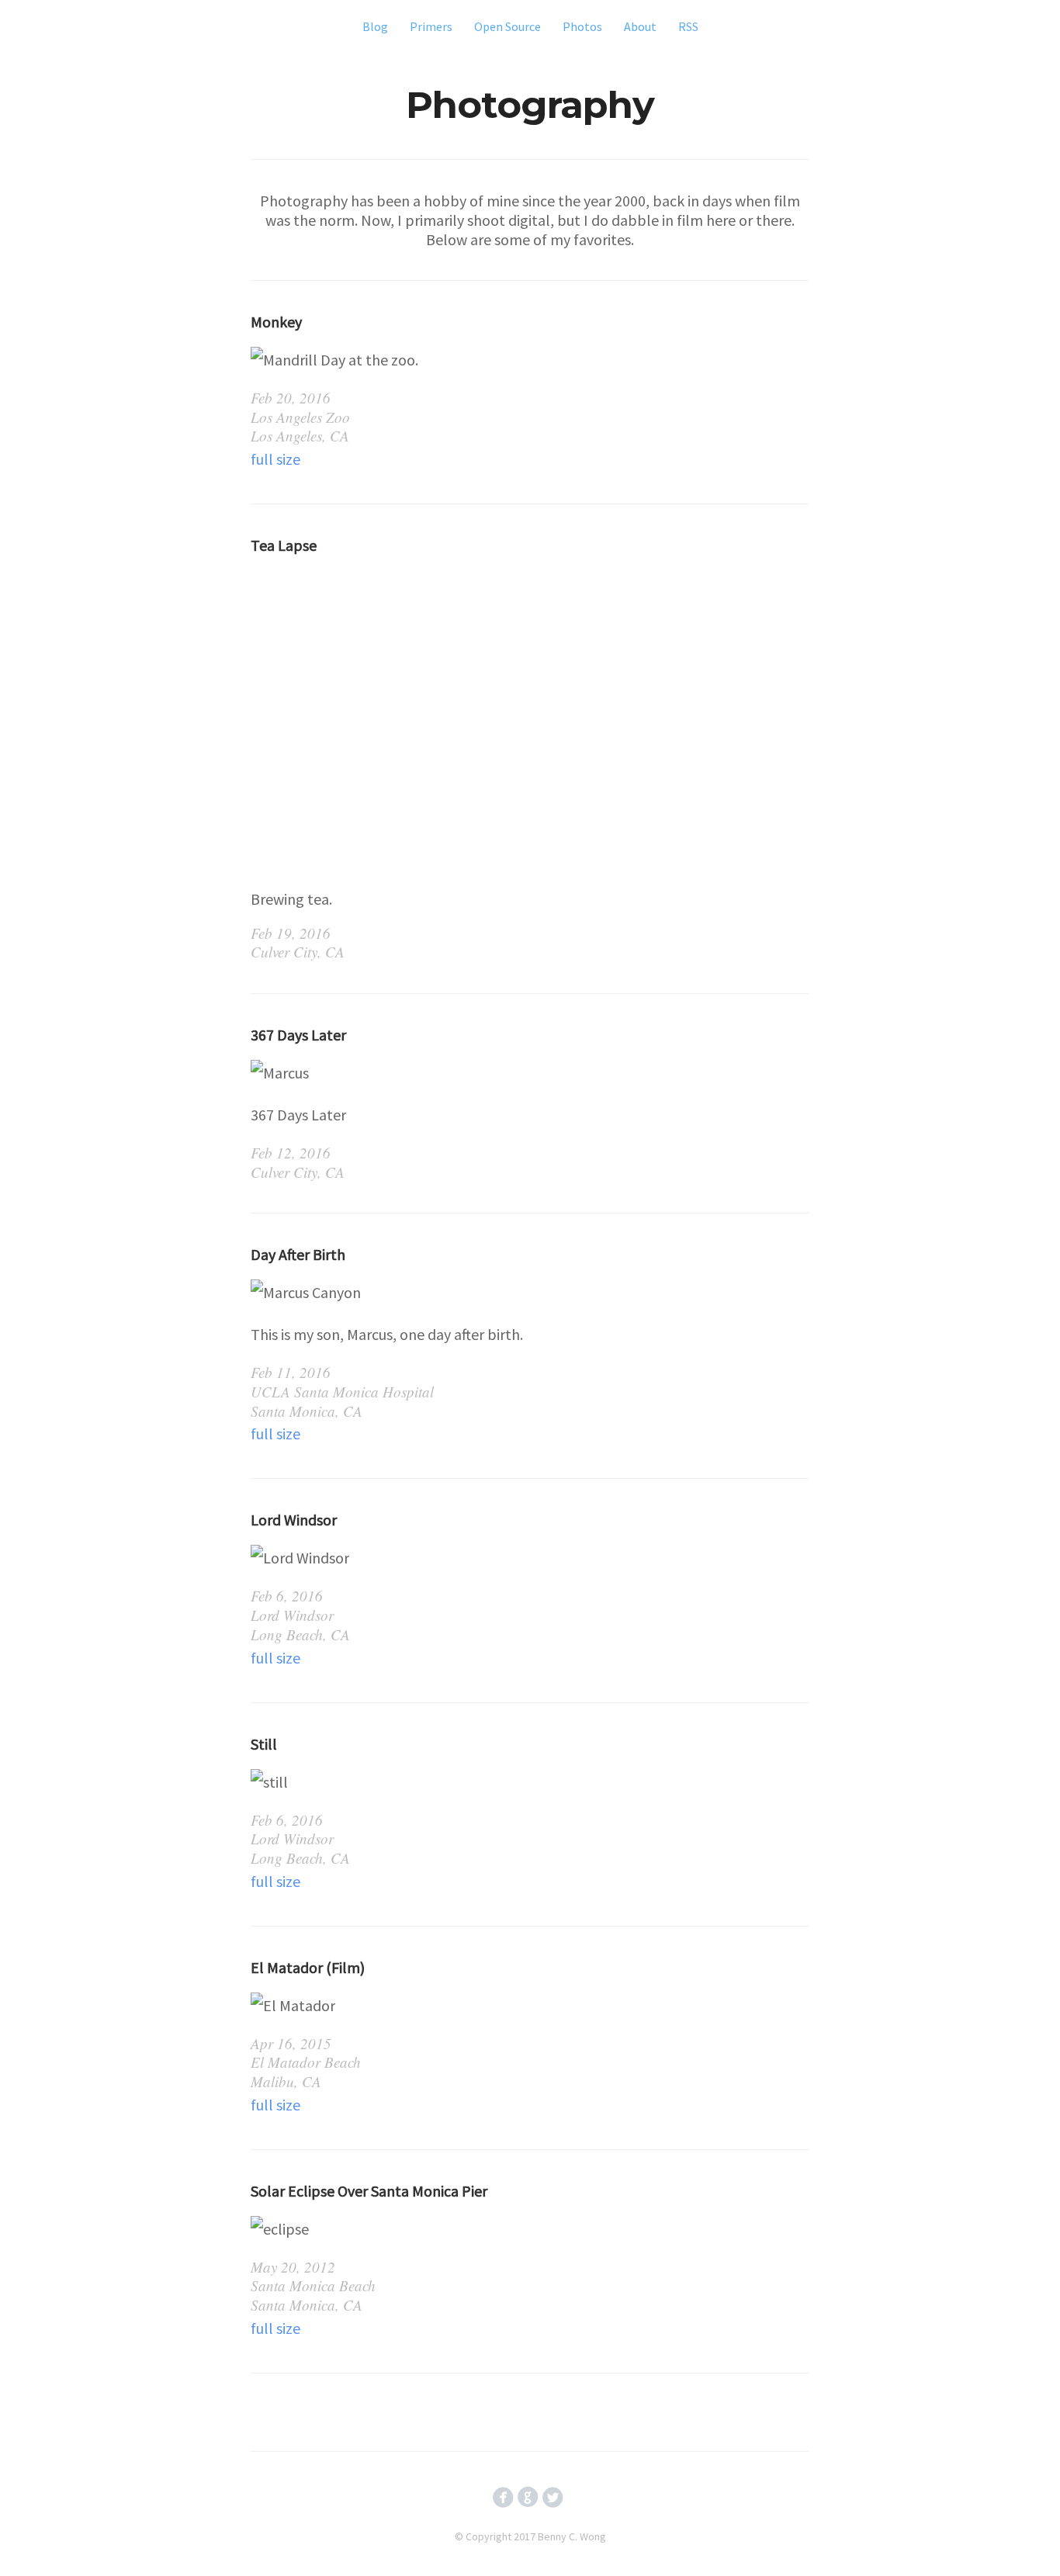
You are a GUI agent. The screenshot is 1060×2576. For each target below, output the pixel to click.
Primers (431, 26)
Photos (582, 26)
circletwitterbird (553, 2497)
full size (275, 459)
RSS (688, 26)
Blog (375, 26)
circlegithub (528, 2497)
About (640, 26)
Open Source (507, 26)
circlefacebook (503, 2497)
